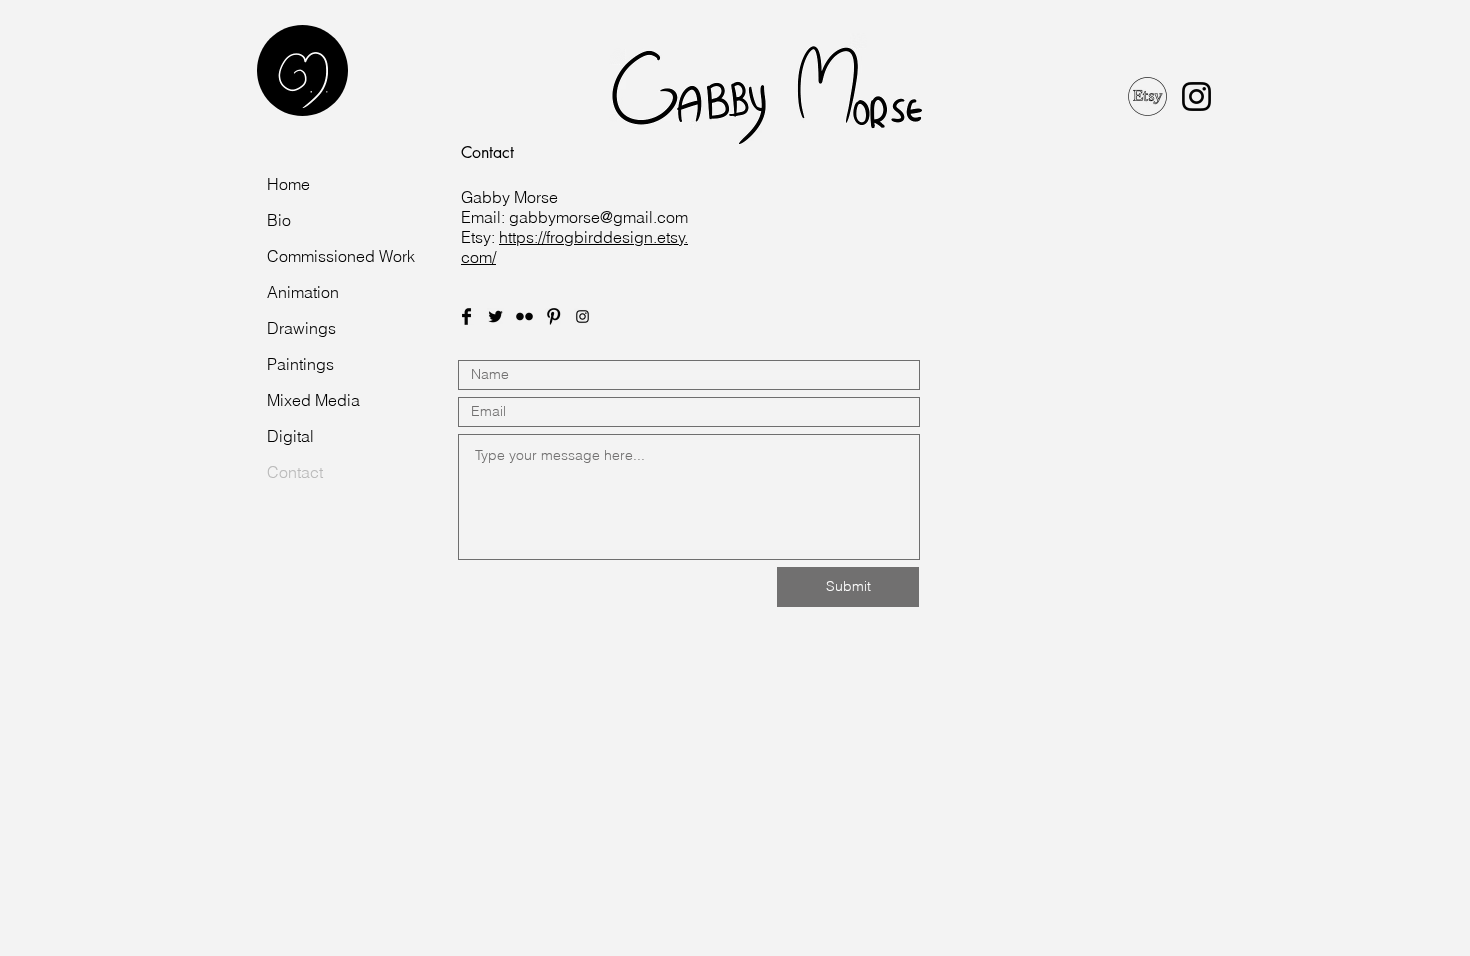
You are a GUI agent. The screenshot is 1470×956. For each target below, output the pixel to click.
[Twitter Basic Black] (495, 316)
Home (288, 184)
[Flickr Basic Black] (524, 316)
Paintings (300, 364)
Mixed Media (313, 400)
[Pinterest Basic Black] (553, 316)
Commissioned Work (341, 256)
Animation (303, 292)
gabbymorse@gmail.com (598, 217)
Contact (295, 472)
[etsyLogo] (1147, 96)
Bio (279, 220)
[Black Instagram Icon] (1196, 96)
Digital (290, 436)
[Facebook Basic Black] (466, 316)
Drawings (301, 328)
